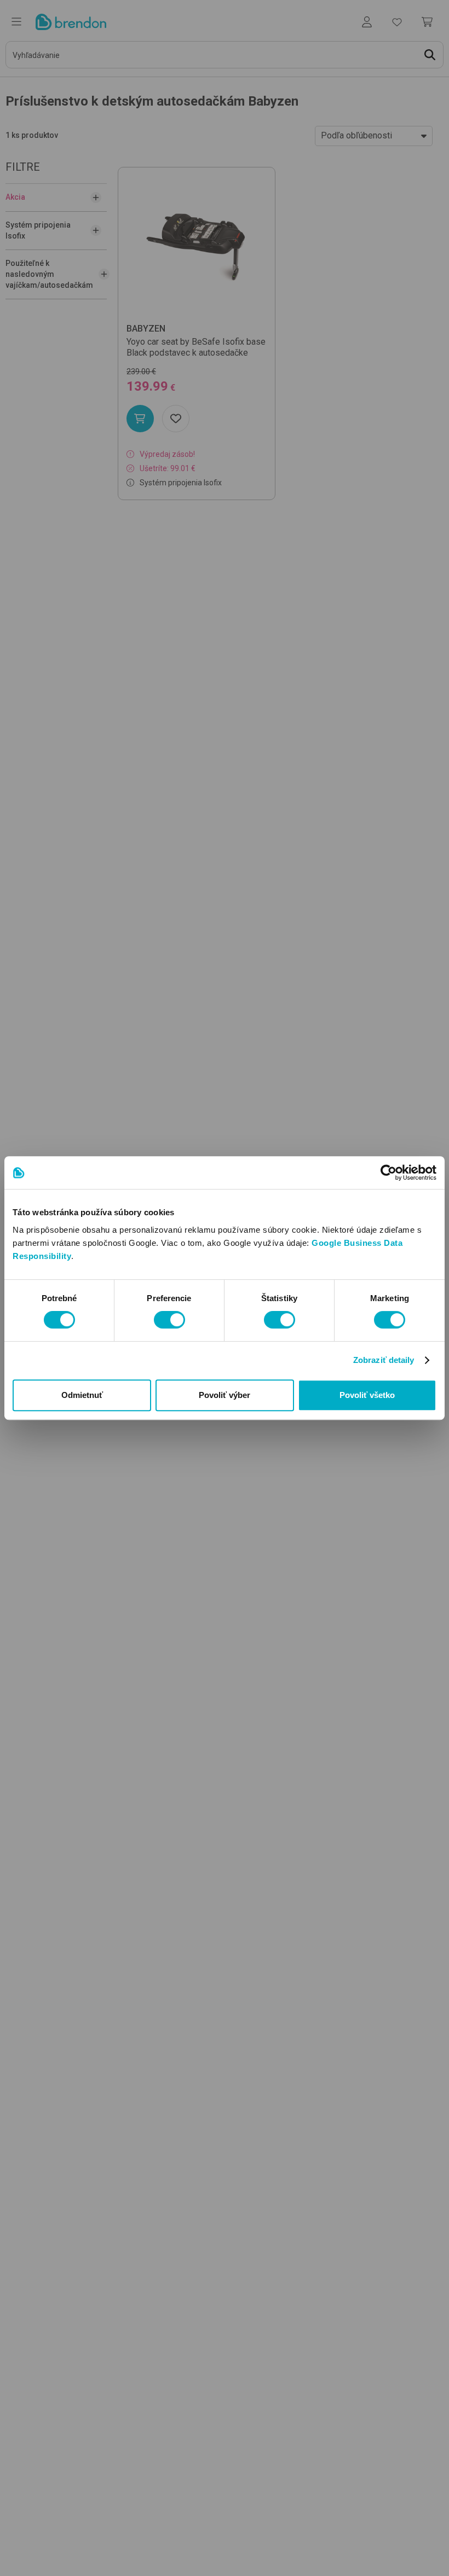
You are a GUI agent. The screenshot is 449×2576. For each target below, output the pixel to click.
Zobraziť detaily (384, 1360)
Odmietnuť (82, 1395)
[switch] (169, 1320)
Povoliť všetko (367, 1395)
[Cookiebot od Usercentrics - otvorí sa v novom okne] (388, 1173)
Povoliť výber (225, 1395)
